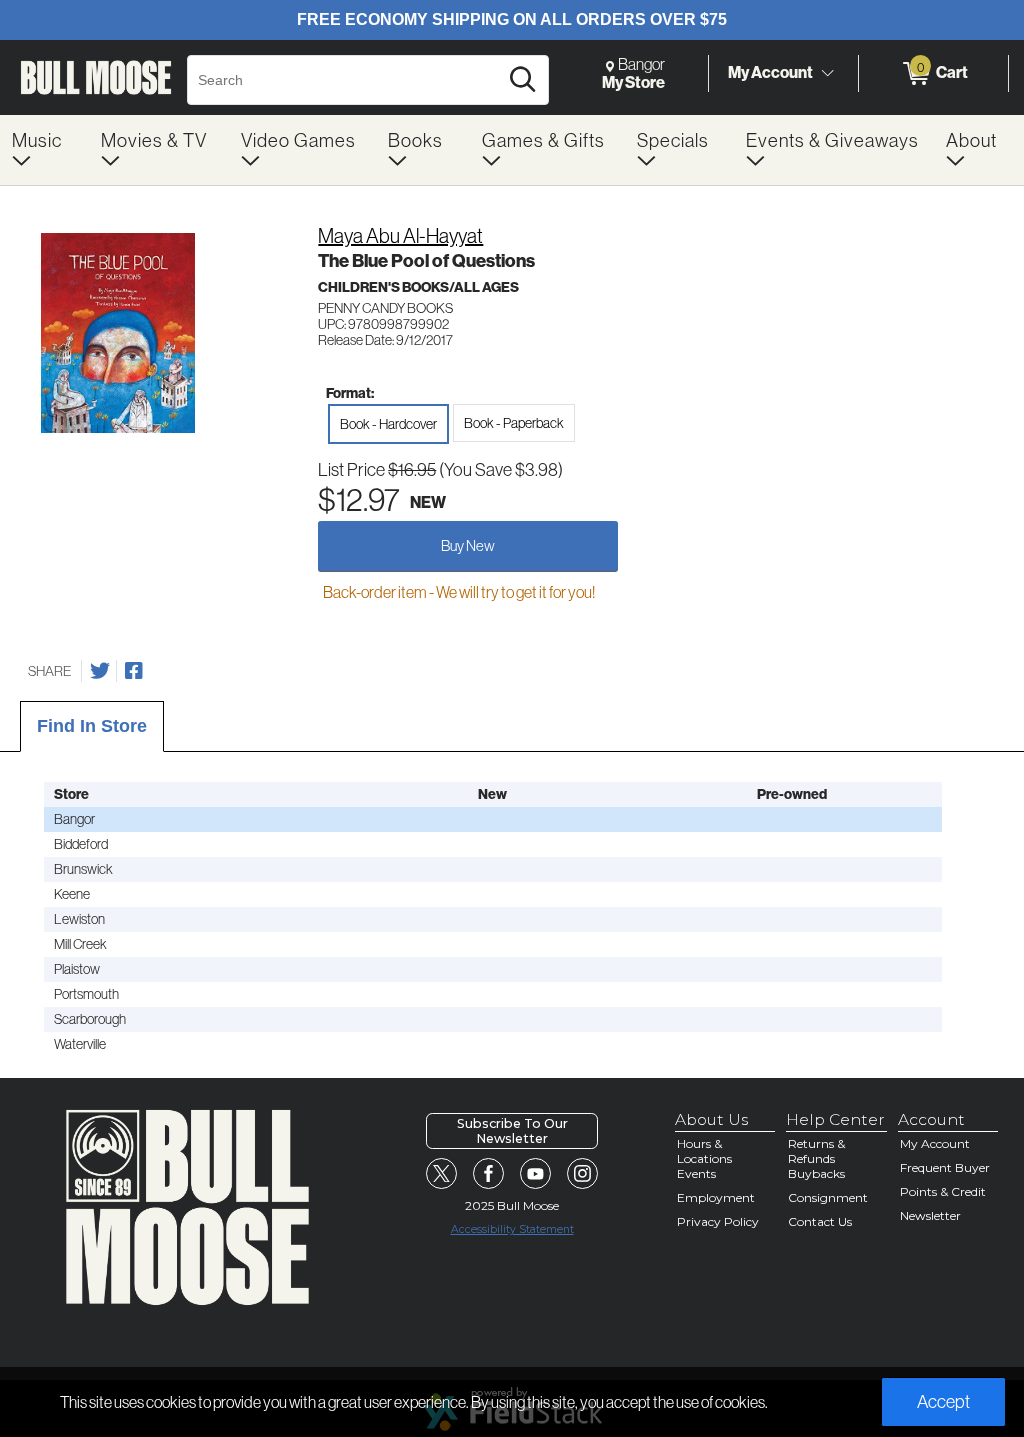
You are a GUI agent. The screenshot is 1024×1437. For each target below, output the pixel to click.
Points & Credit (943, 1191)
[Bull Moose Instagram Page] (583, 1174)
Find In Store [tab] (92, 726)
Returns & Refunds (816, 1151)
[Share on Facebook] (134, 671)
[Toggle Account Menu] (827, 74)
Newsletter (930, 1215)
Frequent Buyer (945, 1167)
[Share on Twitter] (100, 671)
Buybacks (816, 1173)
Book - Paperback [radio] (514, 423)
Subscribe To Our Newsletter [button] (512, 1131)
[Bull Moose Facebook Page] (489, 1174)
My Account (770, 72)
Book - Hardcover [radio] (388, 424)
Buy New (468, 545)
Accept (943, 1402)
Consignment (828, 1197)
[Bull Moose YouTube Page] (536, 1174)
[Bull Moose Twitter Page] (442, 1174)
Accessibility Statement (512, 1229)
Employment (716, 1197)
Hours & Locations (704, 1151)
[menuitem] (44, 150)
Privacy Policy (718, 1221)
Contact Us (820, 1221)
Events (696, 1173)
